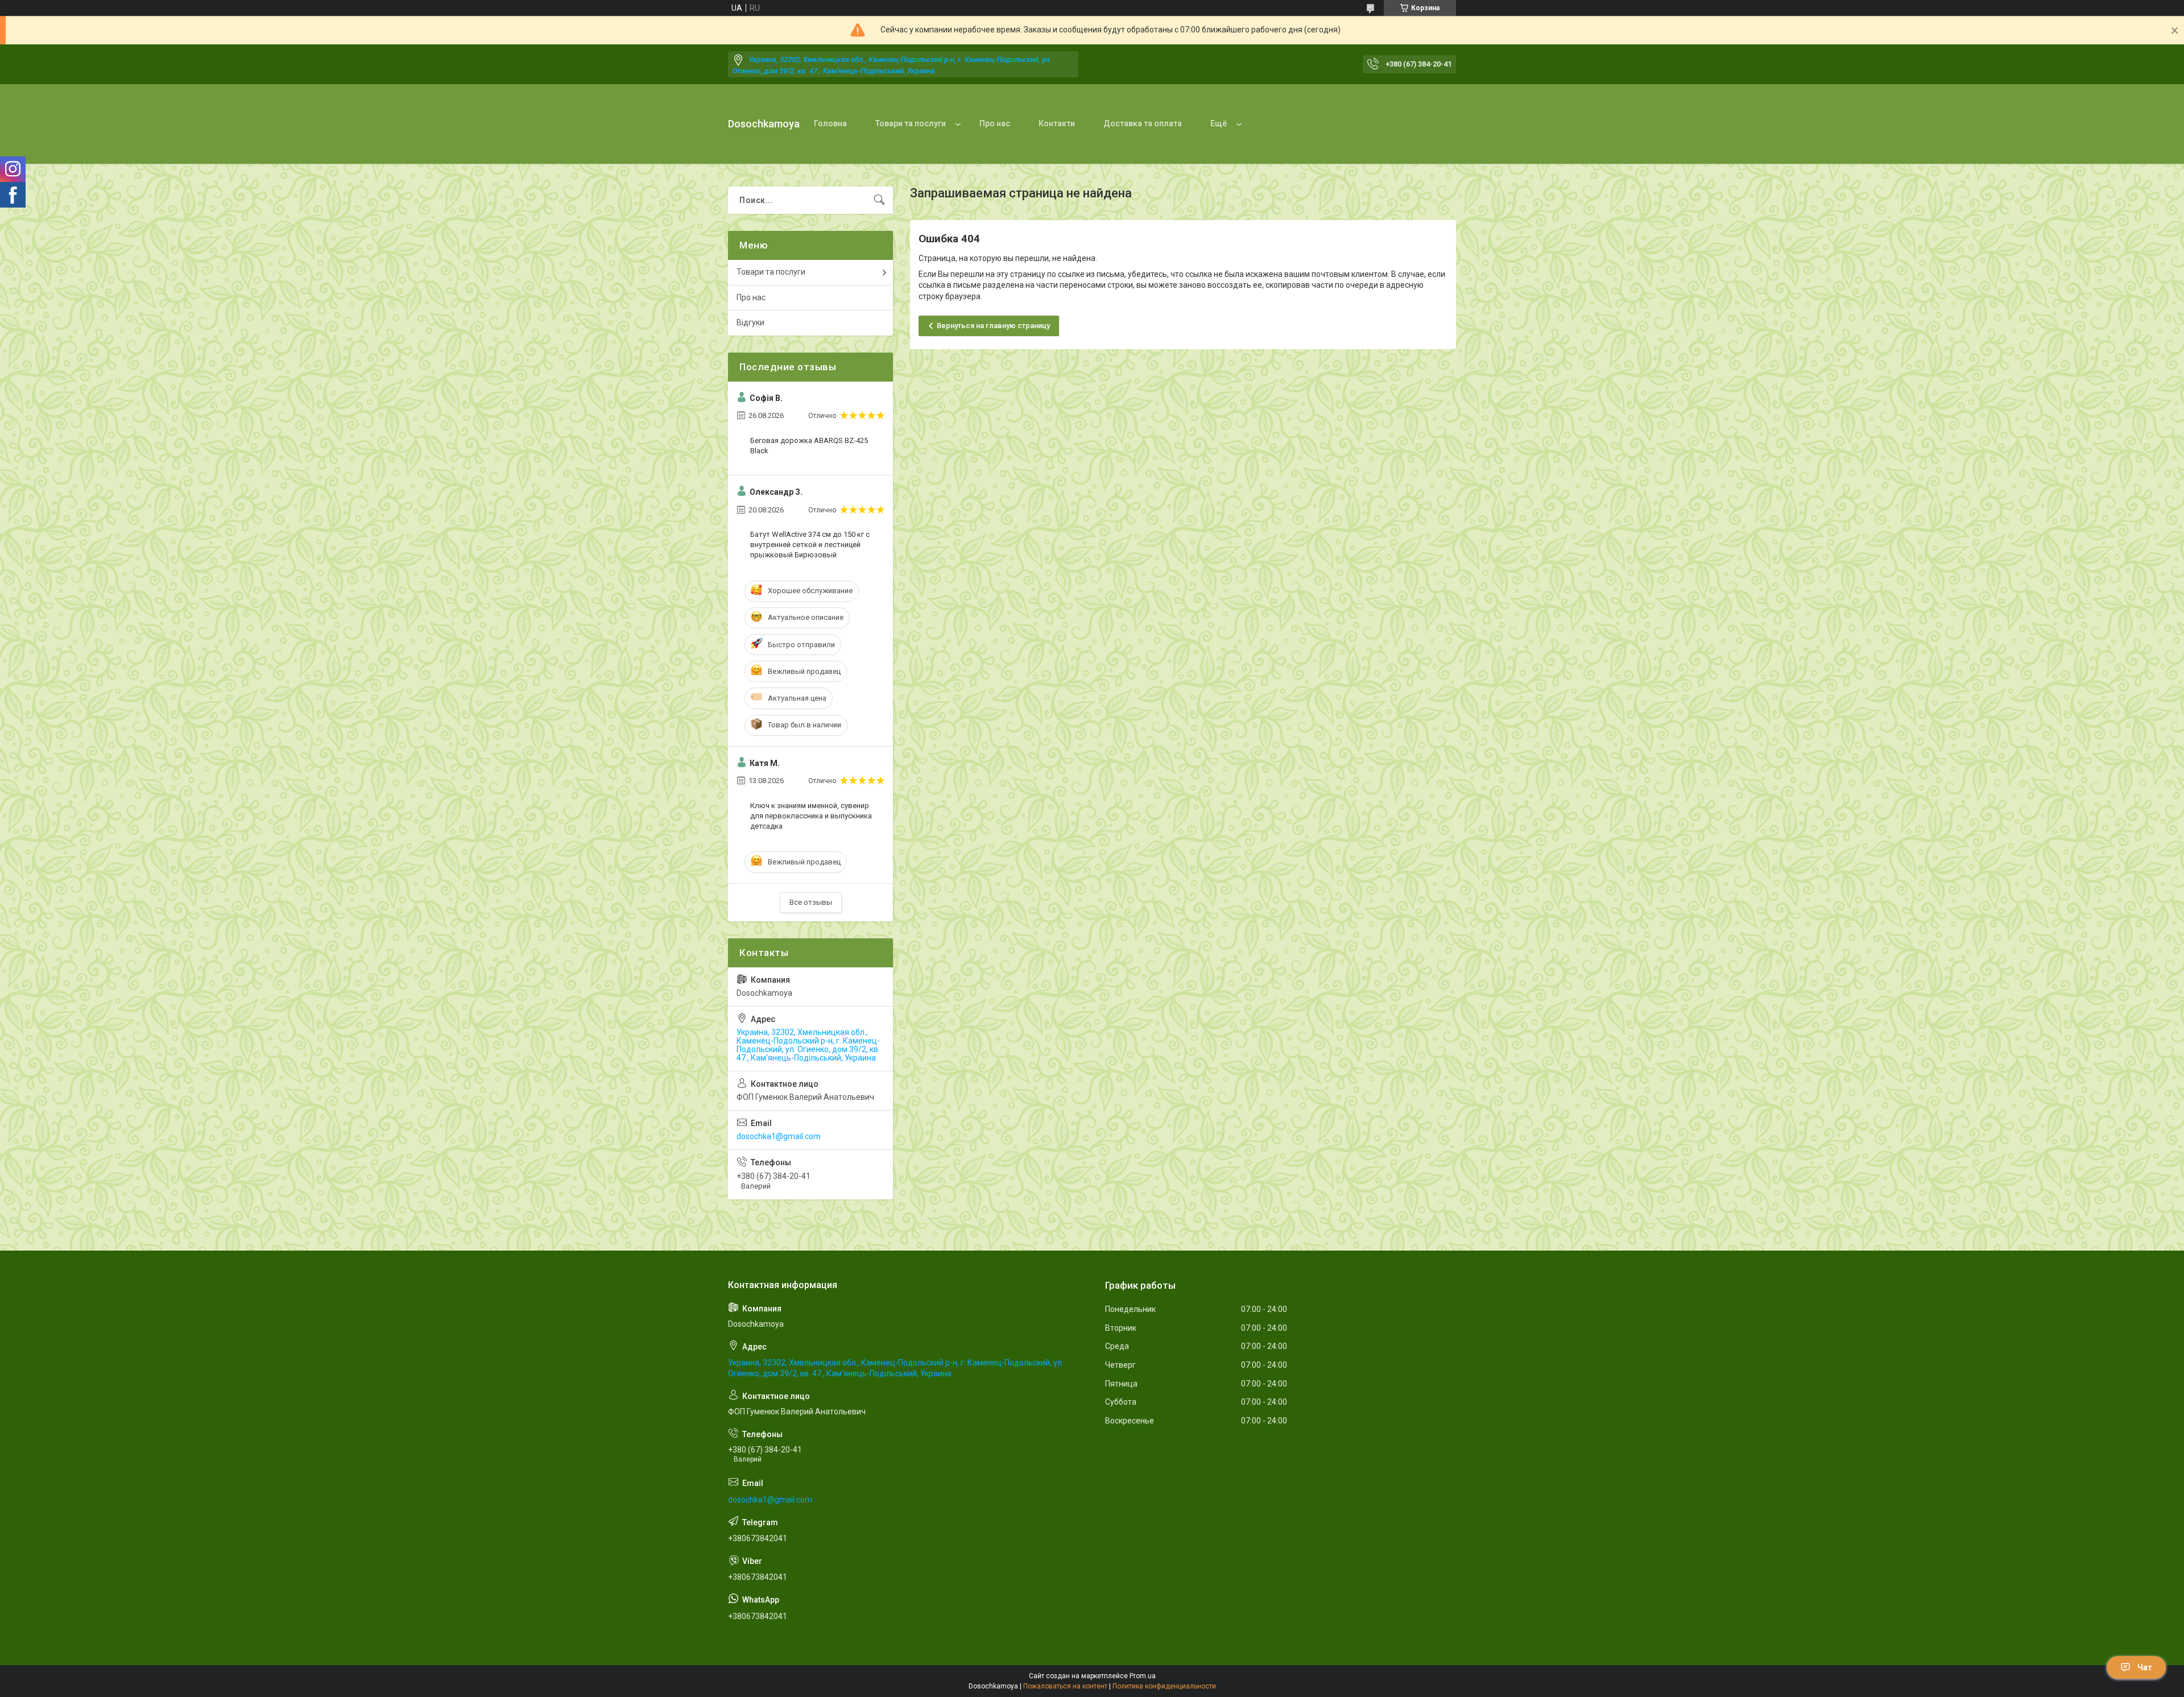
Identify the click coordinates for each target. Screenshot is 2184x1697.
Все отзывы (811, 902)
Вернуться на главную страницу (993, 326)
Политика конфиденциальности (1164, 1686)
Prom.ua (1143, 1676)
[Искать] (879, 200)
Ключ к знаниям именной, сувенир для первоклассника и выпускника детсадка (811, 816)
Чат (2145, 1667)
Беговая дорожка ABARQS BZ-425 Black (809, 446)
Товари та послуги (911, 123)
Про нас (995, 123)
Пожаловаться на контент (1065, 1686)
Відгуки (750, 322)
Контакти (1057, 123)
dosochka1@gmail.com (779, 1136)
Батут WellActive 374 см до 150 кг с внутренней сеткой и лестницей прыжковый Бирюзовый (810, 545)
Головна (830, 123)
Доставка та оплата (1143, 123)
